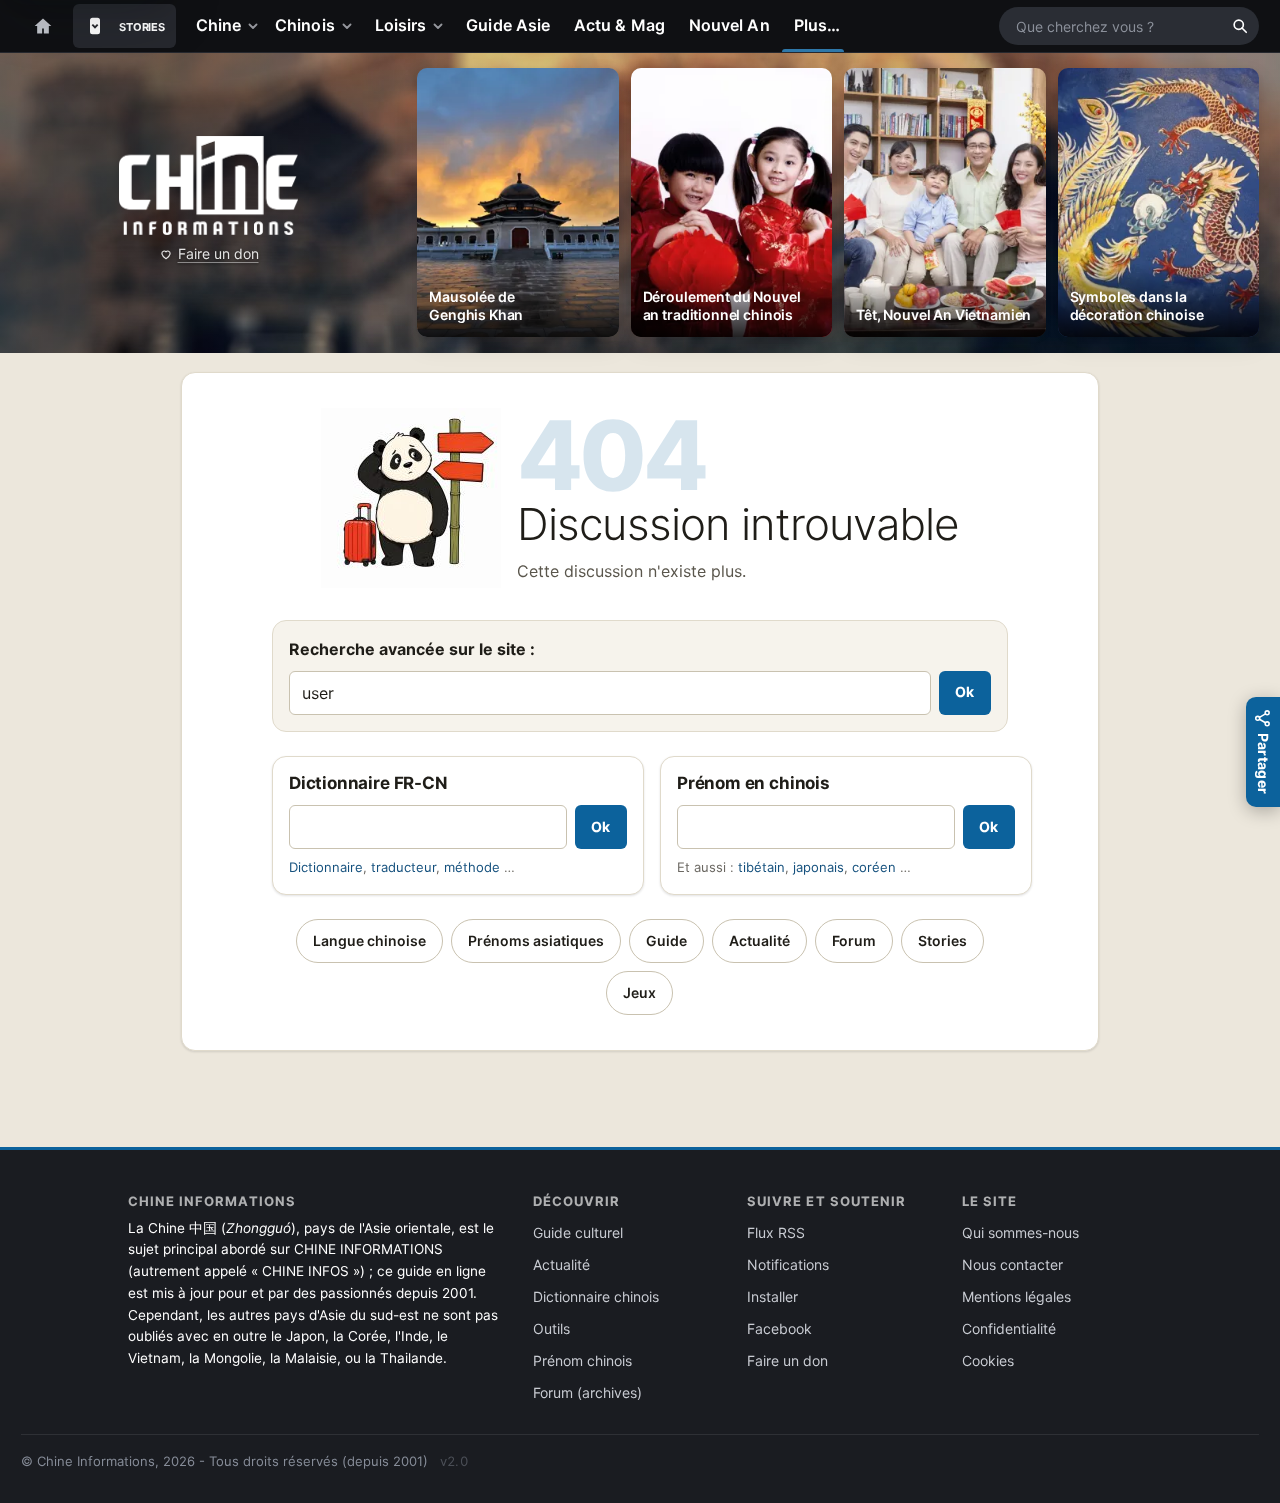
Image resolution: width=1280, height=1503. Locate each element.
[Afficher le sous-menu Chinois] (351, 26)
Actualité (759, 940)
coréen (874, 867)
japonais (818, 867)
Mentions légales (1016, 1296)
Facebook (779, 1328)
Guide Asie (508, 25)
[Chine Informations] (208, 185)
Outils (551, 1328)
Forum (854, 940)
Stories (942, 940)
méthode (472, 867)
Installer (772, 1296)
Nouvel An (729, 25)
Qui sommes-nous (1020, 1232)
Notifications (788, 1264)
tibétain (761, 867)
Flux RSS (776, 1232)
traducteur (403, 867)
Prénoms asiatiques (536, 940)
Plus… (817, 25)
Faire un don (218, 253)
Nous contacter (1012, 1264)
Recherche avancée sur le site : (412, 649)
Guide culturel (578, 1232)
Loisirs (401, 25)
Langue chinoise (369, 940)
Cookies (988, 1360)
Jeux (639, 992)
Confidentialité (1009, 1328)
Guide (666, 940)
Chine (218, 25)
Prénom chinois (582, 1360)
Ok (964, 691)
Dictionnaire (326, 867)
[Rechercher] (1240, 26)
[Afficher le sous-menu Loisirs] (442, 26)
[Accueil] (43, 26)
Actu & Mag (619, 25)
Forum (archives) (587, 1392)
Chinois (305, 25)
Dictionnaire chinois (596, 1296)
